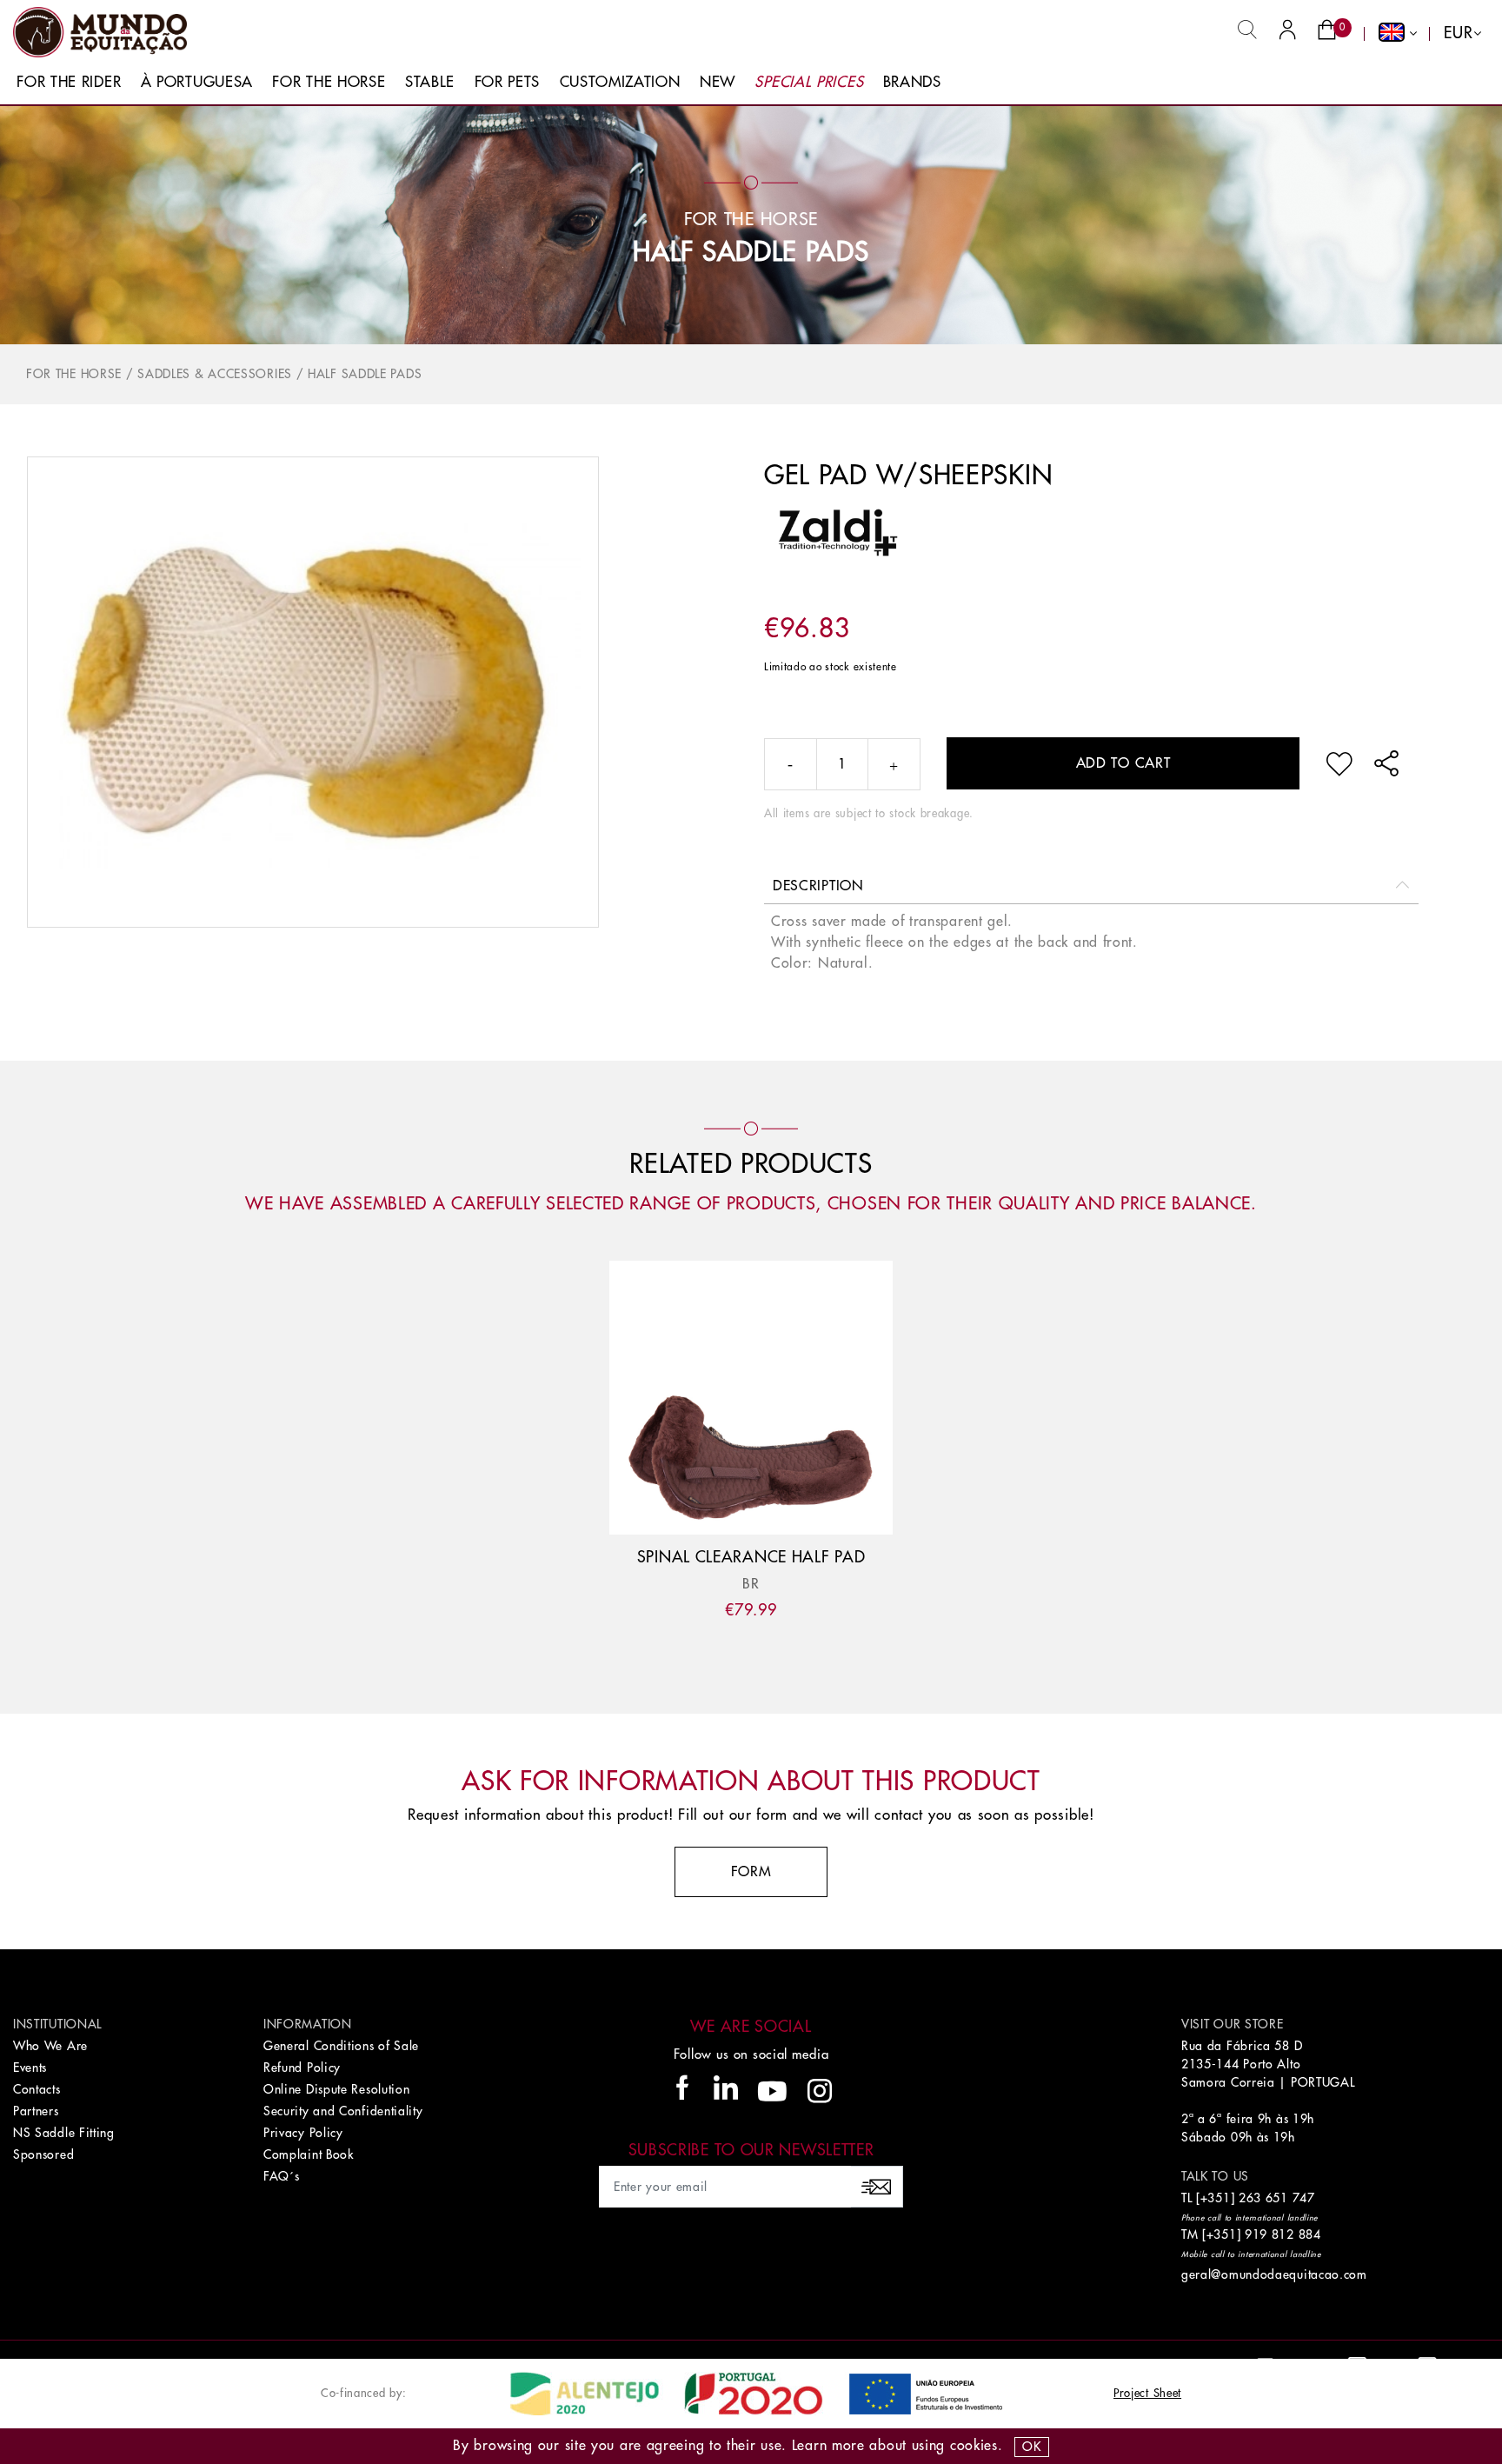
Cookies (974, 2446)
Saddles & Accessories (215, 374)
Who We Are (50, 2046)
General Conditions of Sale (341, 2046)
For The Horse (329, 82)
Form (751, 1872)
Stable (430, 82)
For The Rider (69, 82)
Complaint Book (309, 2154)
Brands (912, 82)
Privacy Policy (303, 2133)
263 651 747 (1277, 2198)
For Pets (508, 82)
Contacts (37, 2089)
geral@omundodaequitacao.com (1274, 2274)
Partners (36, 2111)
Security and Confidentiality (343, 2111)
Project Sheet (1147, 2393)
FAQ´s (282, 2176)
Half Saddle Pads (751, 252)
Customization (620, 82)
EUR (1458, 33)
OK (1031, 2447)
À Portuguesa (197, 82)
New (718, 82)
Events (30, 2068)
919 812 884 (1283, 2234)
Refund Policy (302, 2068)
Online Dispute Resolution (337, 2089)
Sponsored (43, 2154)
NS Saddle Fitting (64, 2133)
